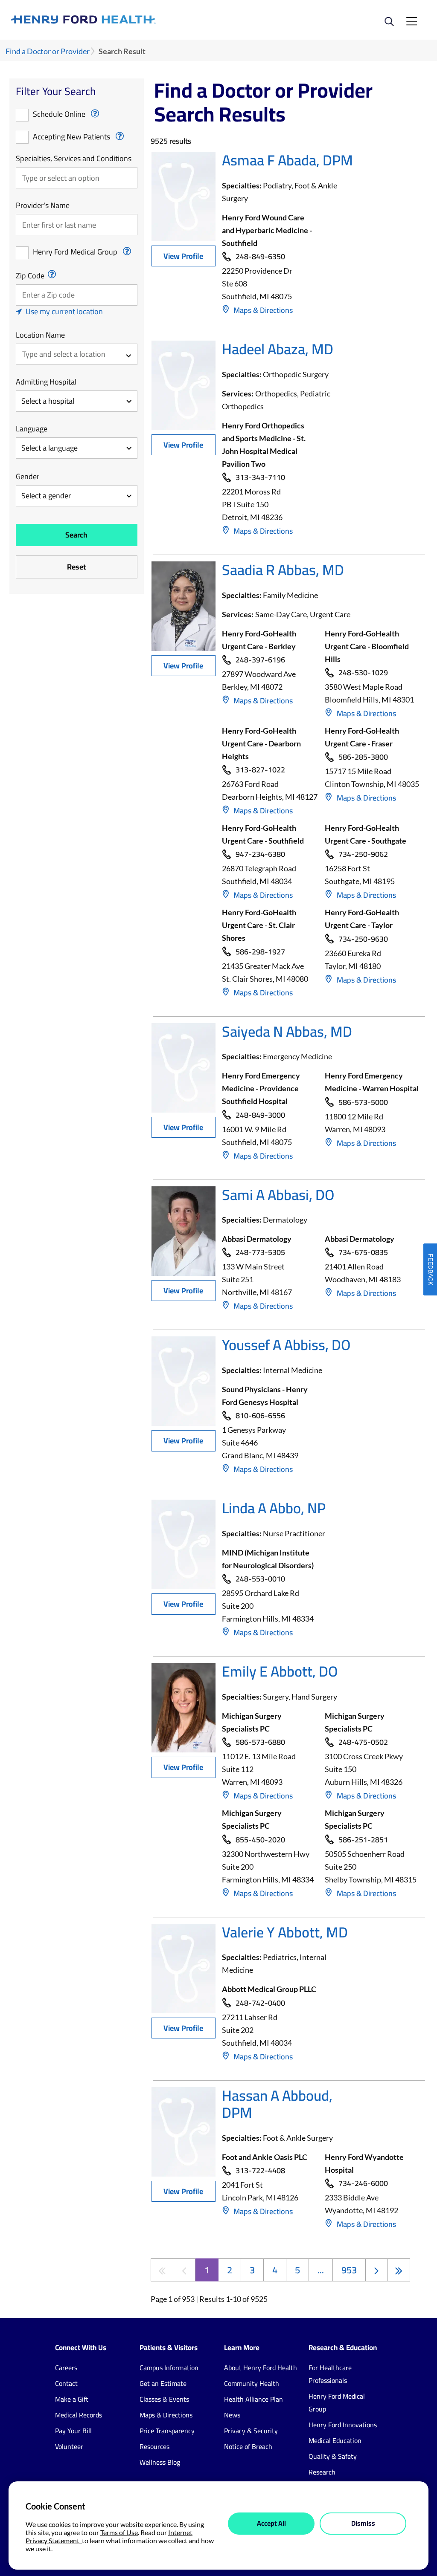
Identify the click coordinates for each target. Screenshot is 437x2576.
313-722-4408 (260, 2171)
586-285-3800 (363, 757)
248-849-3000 (260, 1115)
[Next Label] (377, 2270)
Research (322, 2472)
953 (349, 2270)
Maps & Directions (262, 310)
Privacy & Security (251, 2431)
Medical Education (335, 2440)
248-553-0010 (260, 1579)
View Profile (183, 256)
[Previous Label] (184, 2270)
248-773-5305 (260, 1253)
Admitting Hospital (46, 382)
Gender (28, 477)
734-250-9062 (363, 854)
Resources (154, 2446)
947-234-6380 (260, 854)
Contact (66, 2383)
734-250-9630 (363, 939)
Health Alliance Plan (253, 2399)
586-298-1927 (260, 952)
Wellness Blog (160, 2462)
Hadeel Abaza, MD (278, 349)
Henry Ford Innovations (343, 2425)
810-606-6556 (260, 1416)
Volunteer (69, 2446)
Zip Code (30, 276)
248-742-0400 (260, 2003)
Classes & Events (164, 2399)
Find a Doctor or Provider (48, 51)
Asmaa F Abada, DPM (287, 160)
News (232, 2415)
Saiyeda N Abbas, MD (287, 1031)
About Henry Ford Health (261, 2368)
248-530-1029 (363, 673)
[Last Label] (399, 2270)
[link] (115, 20)
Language (32, 429)
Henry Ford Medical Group (75, 252)
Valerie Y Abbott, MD (285, 1932)
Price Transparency (167, 2431)
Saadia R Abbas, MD (283, 570)
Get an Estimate (163, 2383)
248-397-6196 (260, 660)
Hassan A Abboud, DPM (277, 2104)
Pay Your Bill (73, 2431)
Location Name (40, 335)
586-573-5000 (363, 1103)
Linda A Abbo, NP (274, 1508)
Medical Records (79, 2415)
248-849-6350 (260, 257)
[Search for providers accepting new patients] (120, 136)
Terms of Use (119, 2532)
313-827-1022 (260, 770)
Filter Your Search (56, 91)
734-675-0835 (363, 1253)
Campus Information (169, 2368)
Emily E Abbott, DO (280, 1671)
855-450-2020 (260, 1840)
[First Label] (162, 2270)
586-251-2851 (363, 1840)
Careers (66, 2368)
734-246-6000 (363, 2184)
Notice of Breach (248, 2446)
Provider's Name (43, 205)
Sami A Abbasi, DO (278, 1195)
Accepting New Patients (71, 137)
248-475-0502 (363, 1742)
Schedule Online (59, 114)
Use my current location (64, 311)
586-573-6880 (260, 1742)
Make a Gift (72, 2399)
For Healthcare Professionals (330, 2374)
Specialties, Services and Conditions (74, 159)
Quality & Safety (333, 2456)
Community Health (252, 2383)
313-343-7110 (260, 478)
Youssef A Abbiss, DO (286, 1345)
